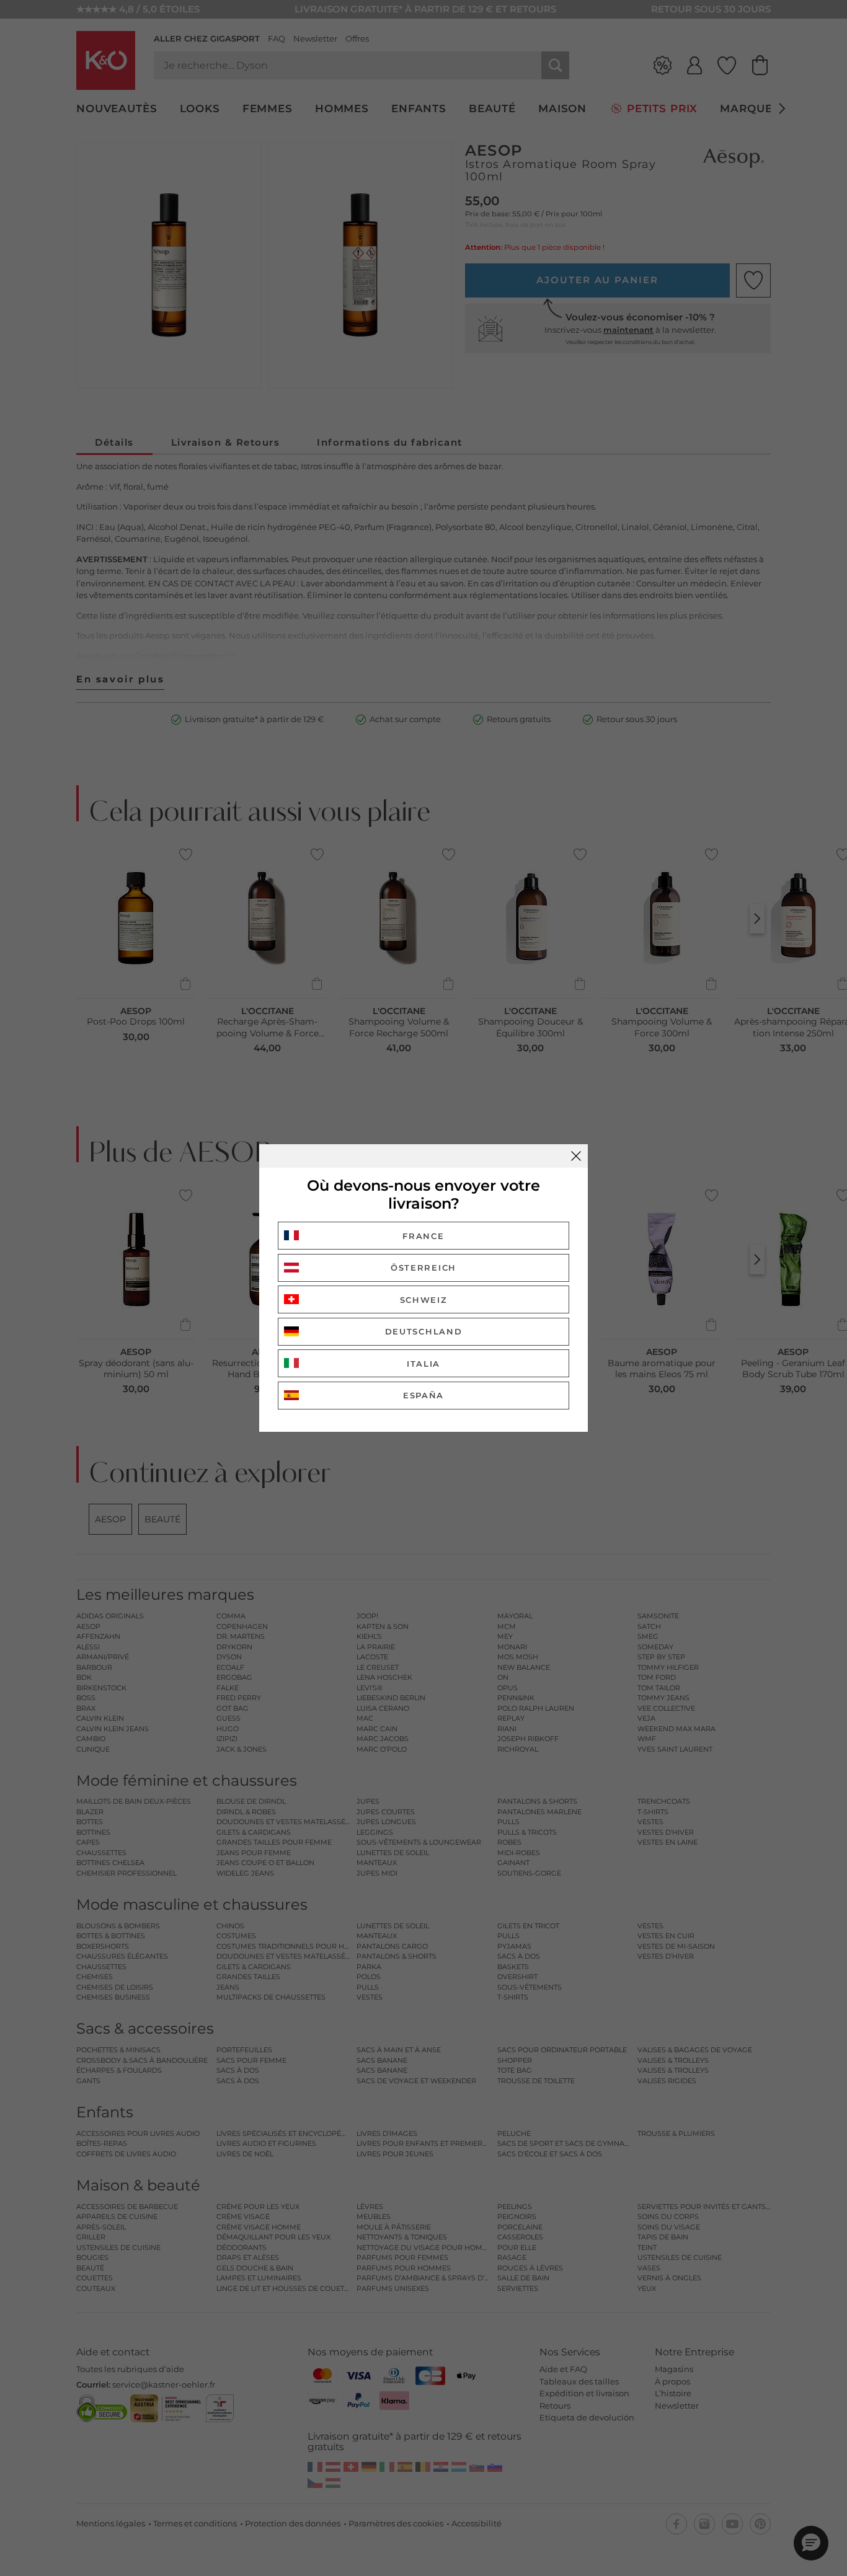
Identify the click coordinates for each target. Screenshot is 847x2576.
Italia (423, 1364)
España (423, 1395)
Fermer (576, 1156)
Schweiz (424, 1300)
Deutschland (424, 1331)
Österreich (423, 1268)
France (423, 1236)
